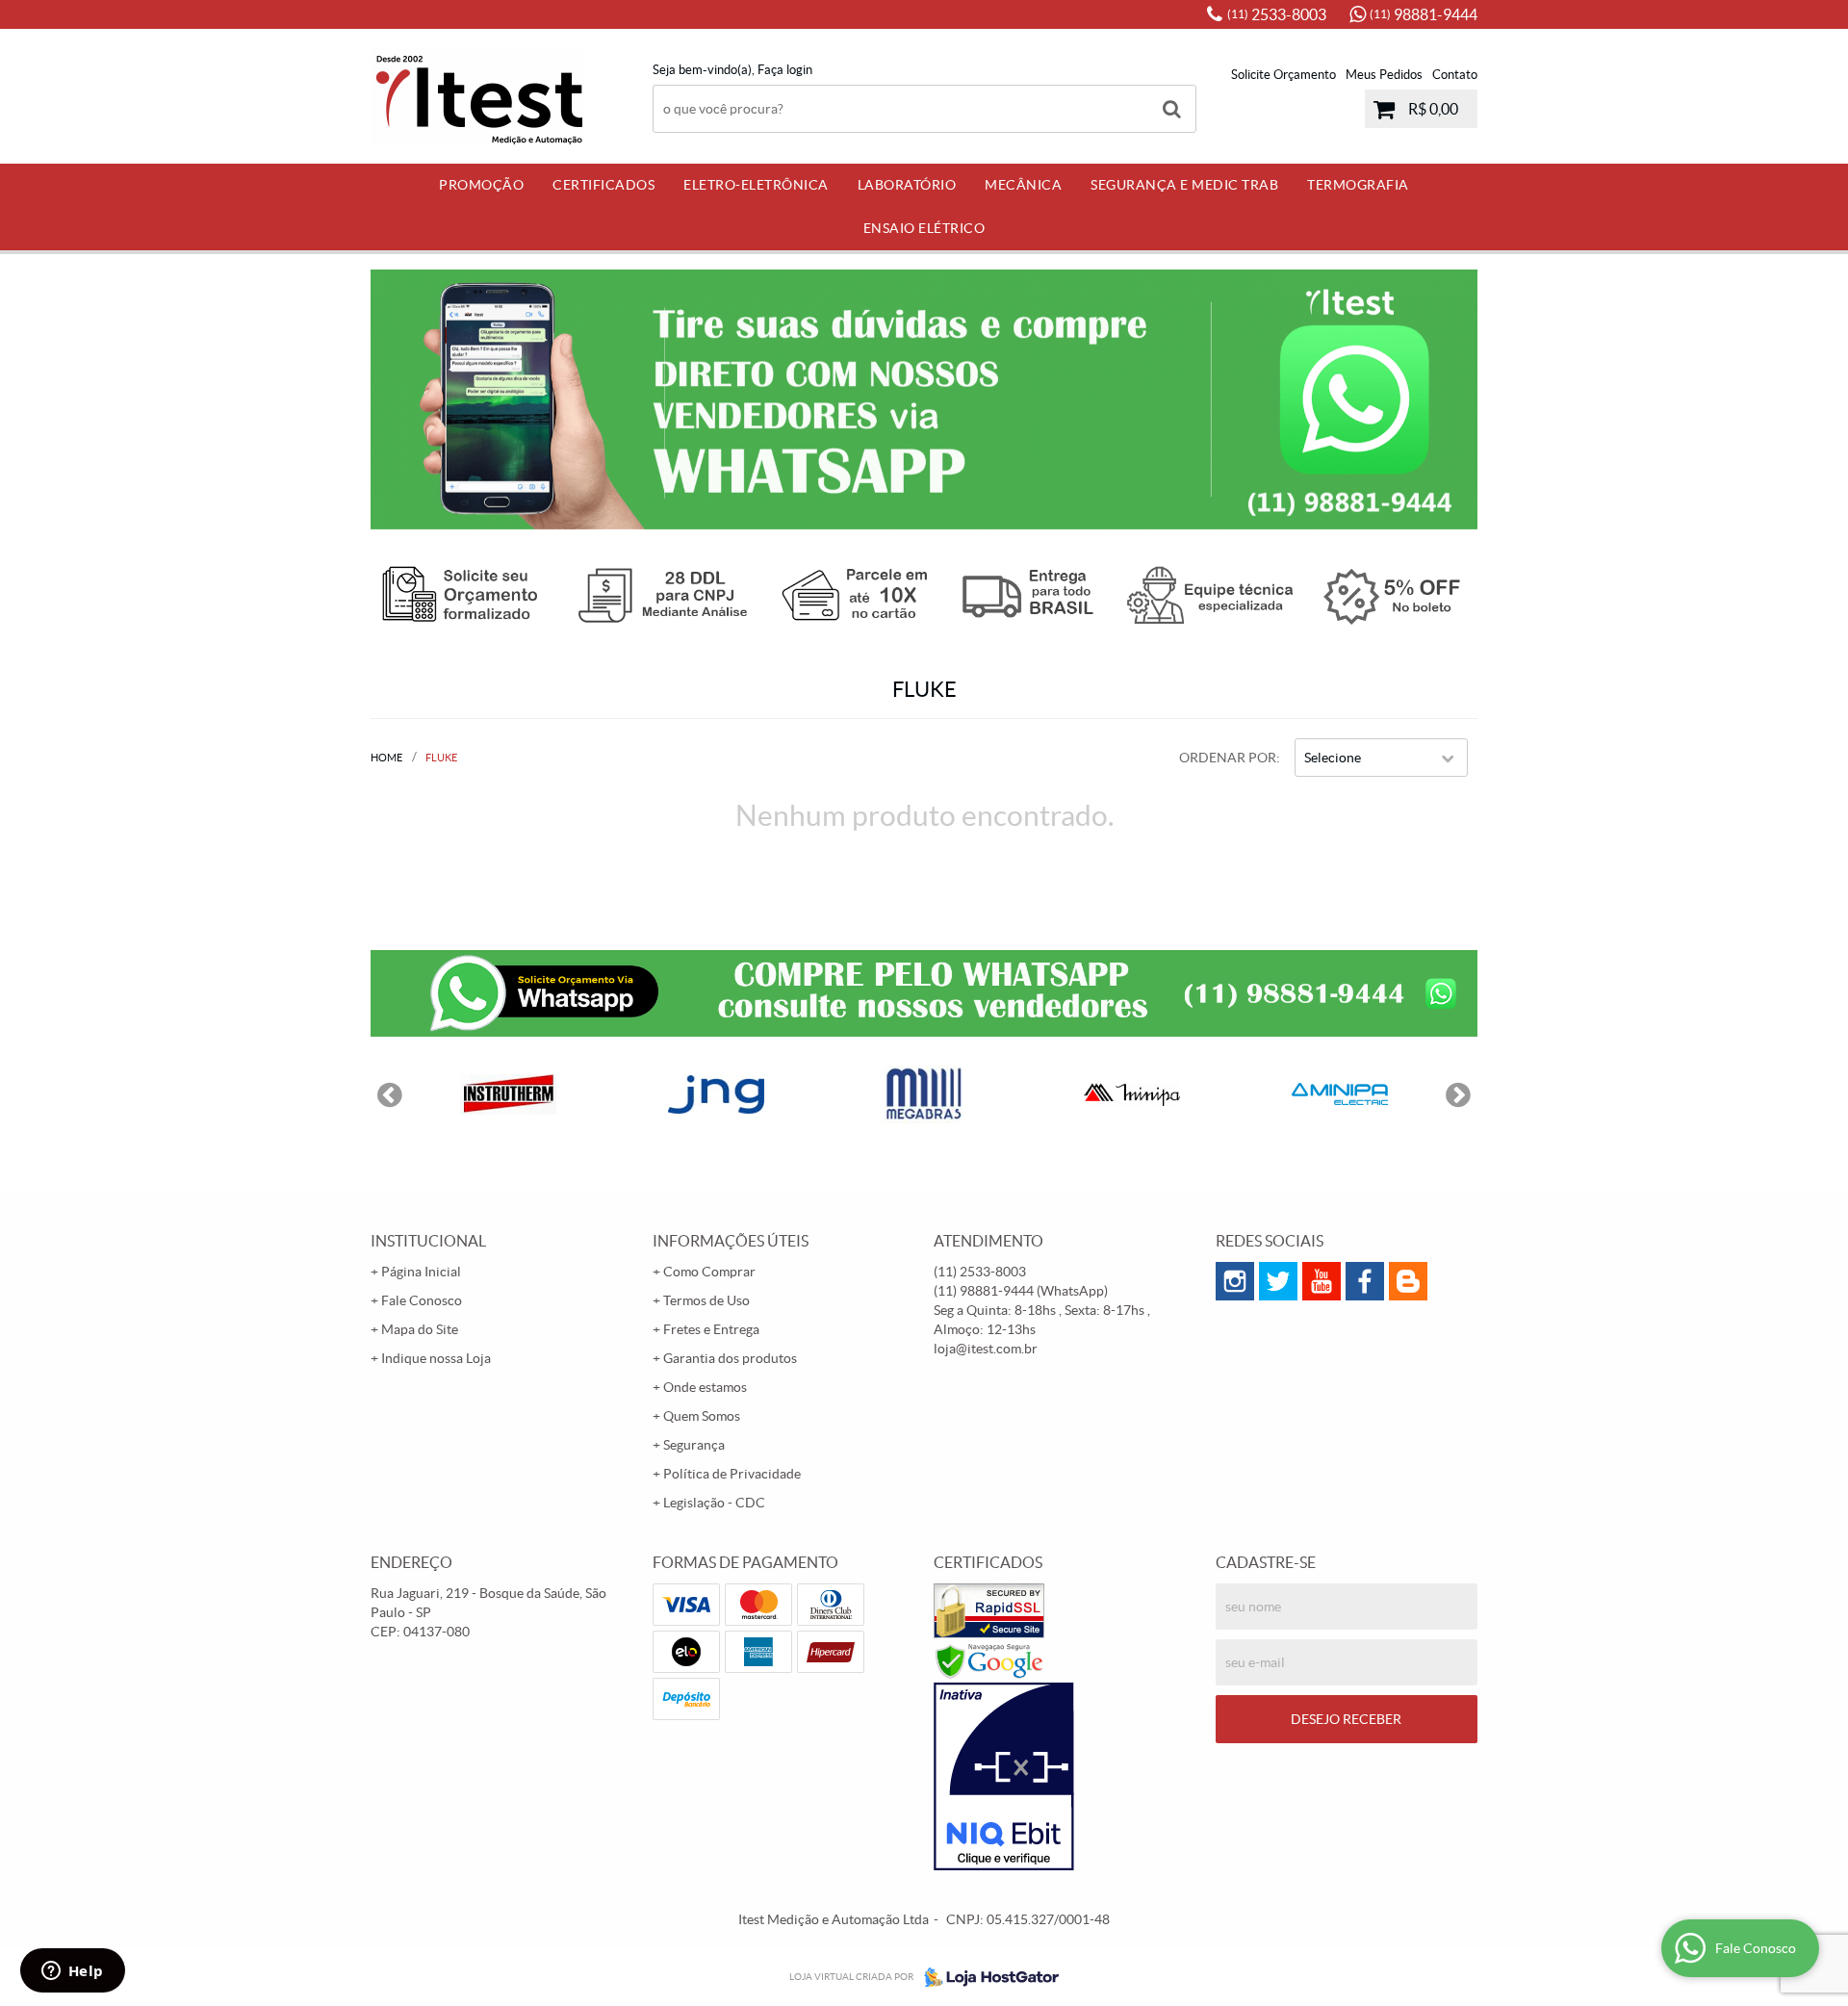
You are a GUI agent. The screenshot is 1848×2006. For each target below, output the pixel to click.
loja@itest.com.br (986, 1349)
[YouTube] (1322, 1281)
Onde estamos (705, 1387)
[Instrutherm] (508, 1094)
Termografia (1358, 185)
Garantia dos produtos (730, 1358)
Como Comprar (709, 1272)
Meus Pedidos (1384, 75)
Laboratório (907, 185)
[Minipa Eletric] (1340, 1094)
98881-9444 (1424, 14)
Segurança (694, 1445)
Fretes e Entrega (711, 1329)
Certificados (603, 185)
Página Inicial (421, 1272)
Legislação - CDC (714, 1503)
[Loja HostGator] (986, 1977)
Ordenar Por (1228, 758)
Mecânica (1023, 185)
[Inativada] (1065, 1777)
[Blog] (1408, 1281)
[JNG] (716, 1094)
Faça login (785, 70)
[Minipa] (1132, 1094)
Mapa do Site (420, 1329)
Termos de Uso (706, 1300)
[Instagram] (1235, 1281)
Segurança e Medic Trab (1184, 185)
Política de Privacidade (732, 1474)
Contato (1455, 75)
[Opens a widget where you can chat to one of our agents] (72, 1972)
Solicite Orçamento (1283, 75)
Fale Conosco (422, 1300)
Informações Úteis (731, 1241)
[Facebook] (1365, 1281)
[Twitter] (1278, 1281)
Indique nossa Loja (436, 1358)
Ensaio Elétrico (924, 228)
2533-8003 (1277, 14)
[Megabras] (924, 1094)
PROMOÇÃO (481, 185)
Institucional (428, 1241)
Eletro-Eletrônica (756, 185)
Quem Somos (702, 1416)
